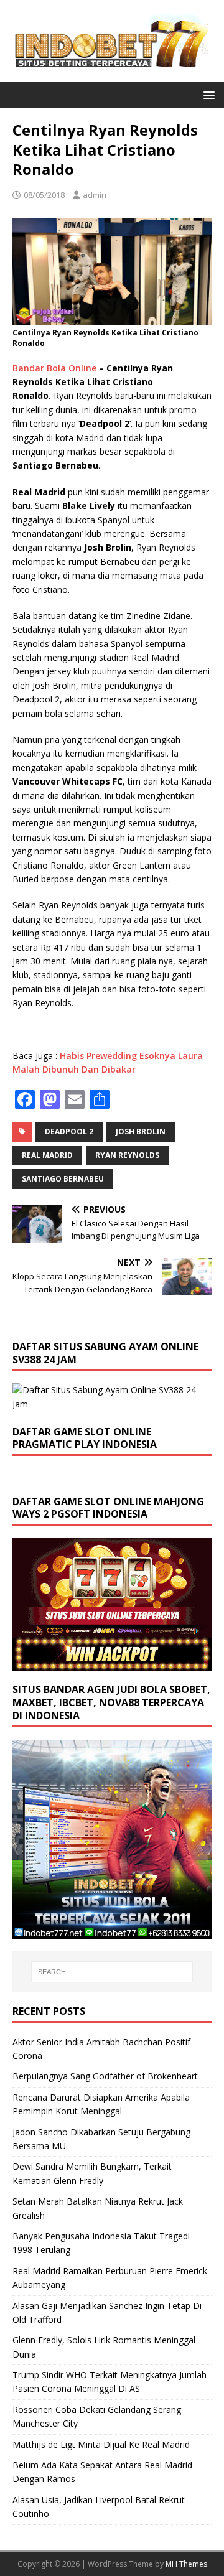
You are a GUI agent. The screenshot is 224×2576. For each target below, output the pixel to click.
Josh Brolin (141, 1132)
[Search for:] (112, 1972)
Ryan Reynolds (127, 1155)
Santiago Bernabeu (63, 1179)
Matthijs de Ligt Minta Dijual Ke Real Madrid (101, 2444)
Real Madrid (47, 1155)
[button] (207, 94)
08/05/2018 (44, 195)
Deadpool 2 (69, 1132)
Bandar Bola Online (54, 368)
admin (95, 195)
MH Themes (186, 2564)
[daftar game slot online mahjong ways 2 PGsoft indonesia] (112, 1664)
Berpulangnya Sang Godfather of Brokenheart (105, 2076)
